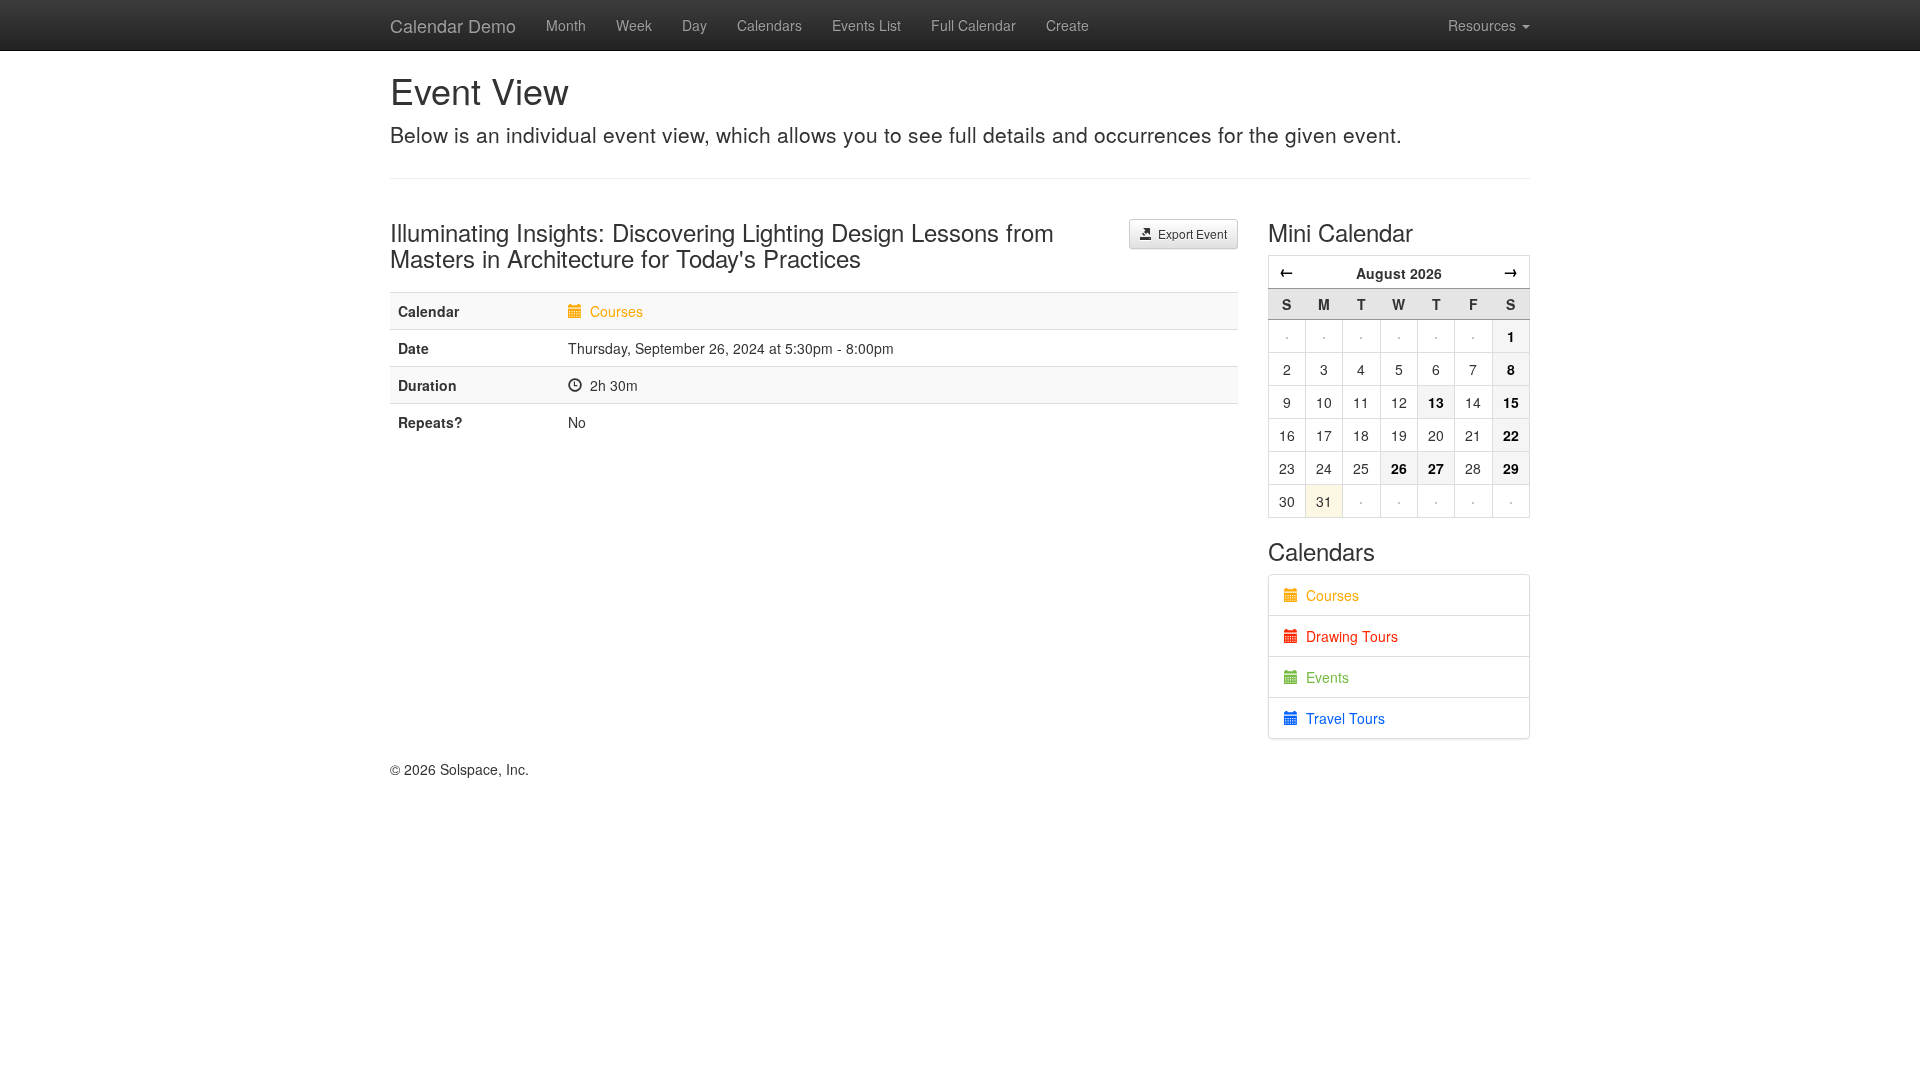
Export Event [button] (1189, 233)
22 (1511, 435)
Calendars (769, 25)
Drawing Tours (1348, 636)
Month (566, 25)
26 (1399, 468)
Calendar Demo (453, 25)
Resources (1484, 25)
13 (1436, 402)
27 (1436, 468)
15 (1511, 402)
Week (634, 25)
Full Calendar (973, 25)
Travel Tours (1341, 718)
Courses (616, 311)
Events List (866, 25)
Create (1067, 25)
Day (694, 25)
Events (1323, 677)
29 (1511, 468)
